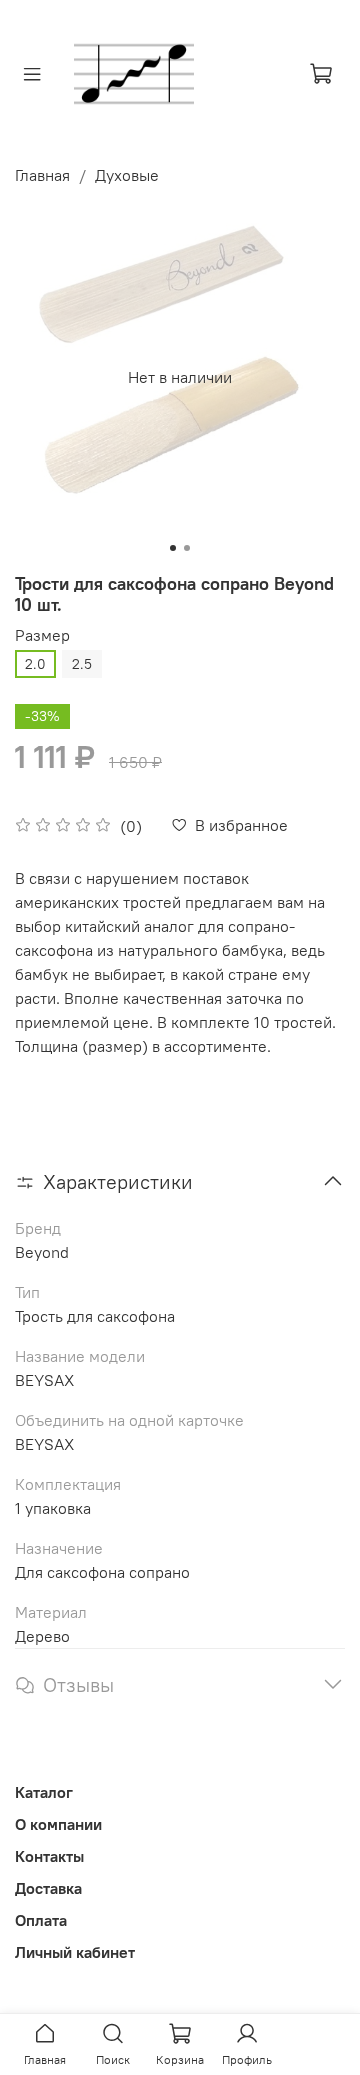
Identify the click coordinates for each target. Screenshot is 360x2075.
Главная (42, 175)
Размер (42, 635)
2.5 (82, 664)
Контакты (49, 1856)
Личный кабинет (75, 1952)
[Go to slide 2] (187, 548)
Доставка (48, 1888)
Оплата (41, 1920)
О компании (58, 1824)
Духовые (127, 175)
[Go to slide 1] (173, 548)
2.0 (35, 664)
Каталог (44, 1792)
